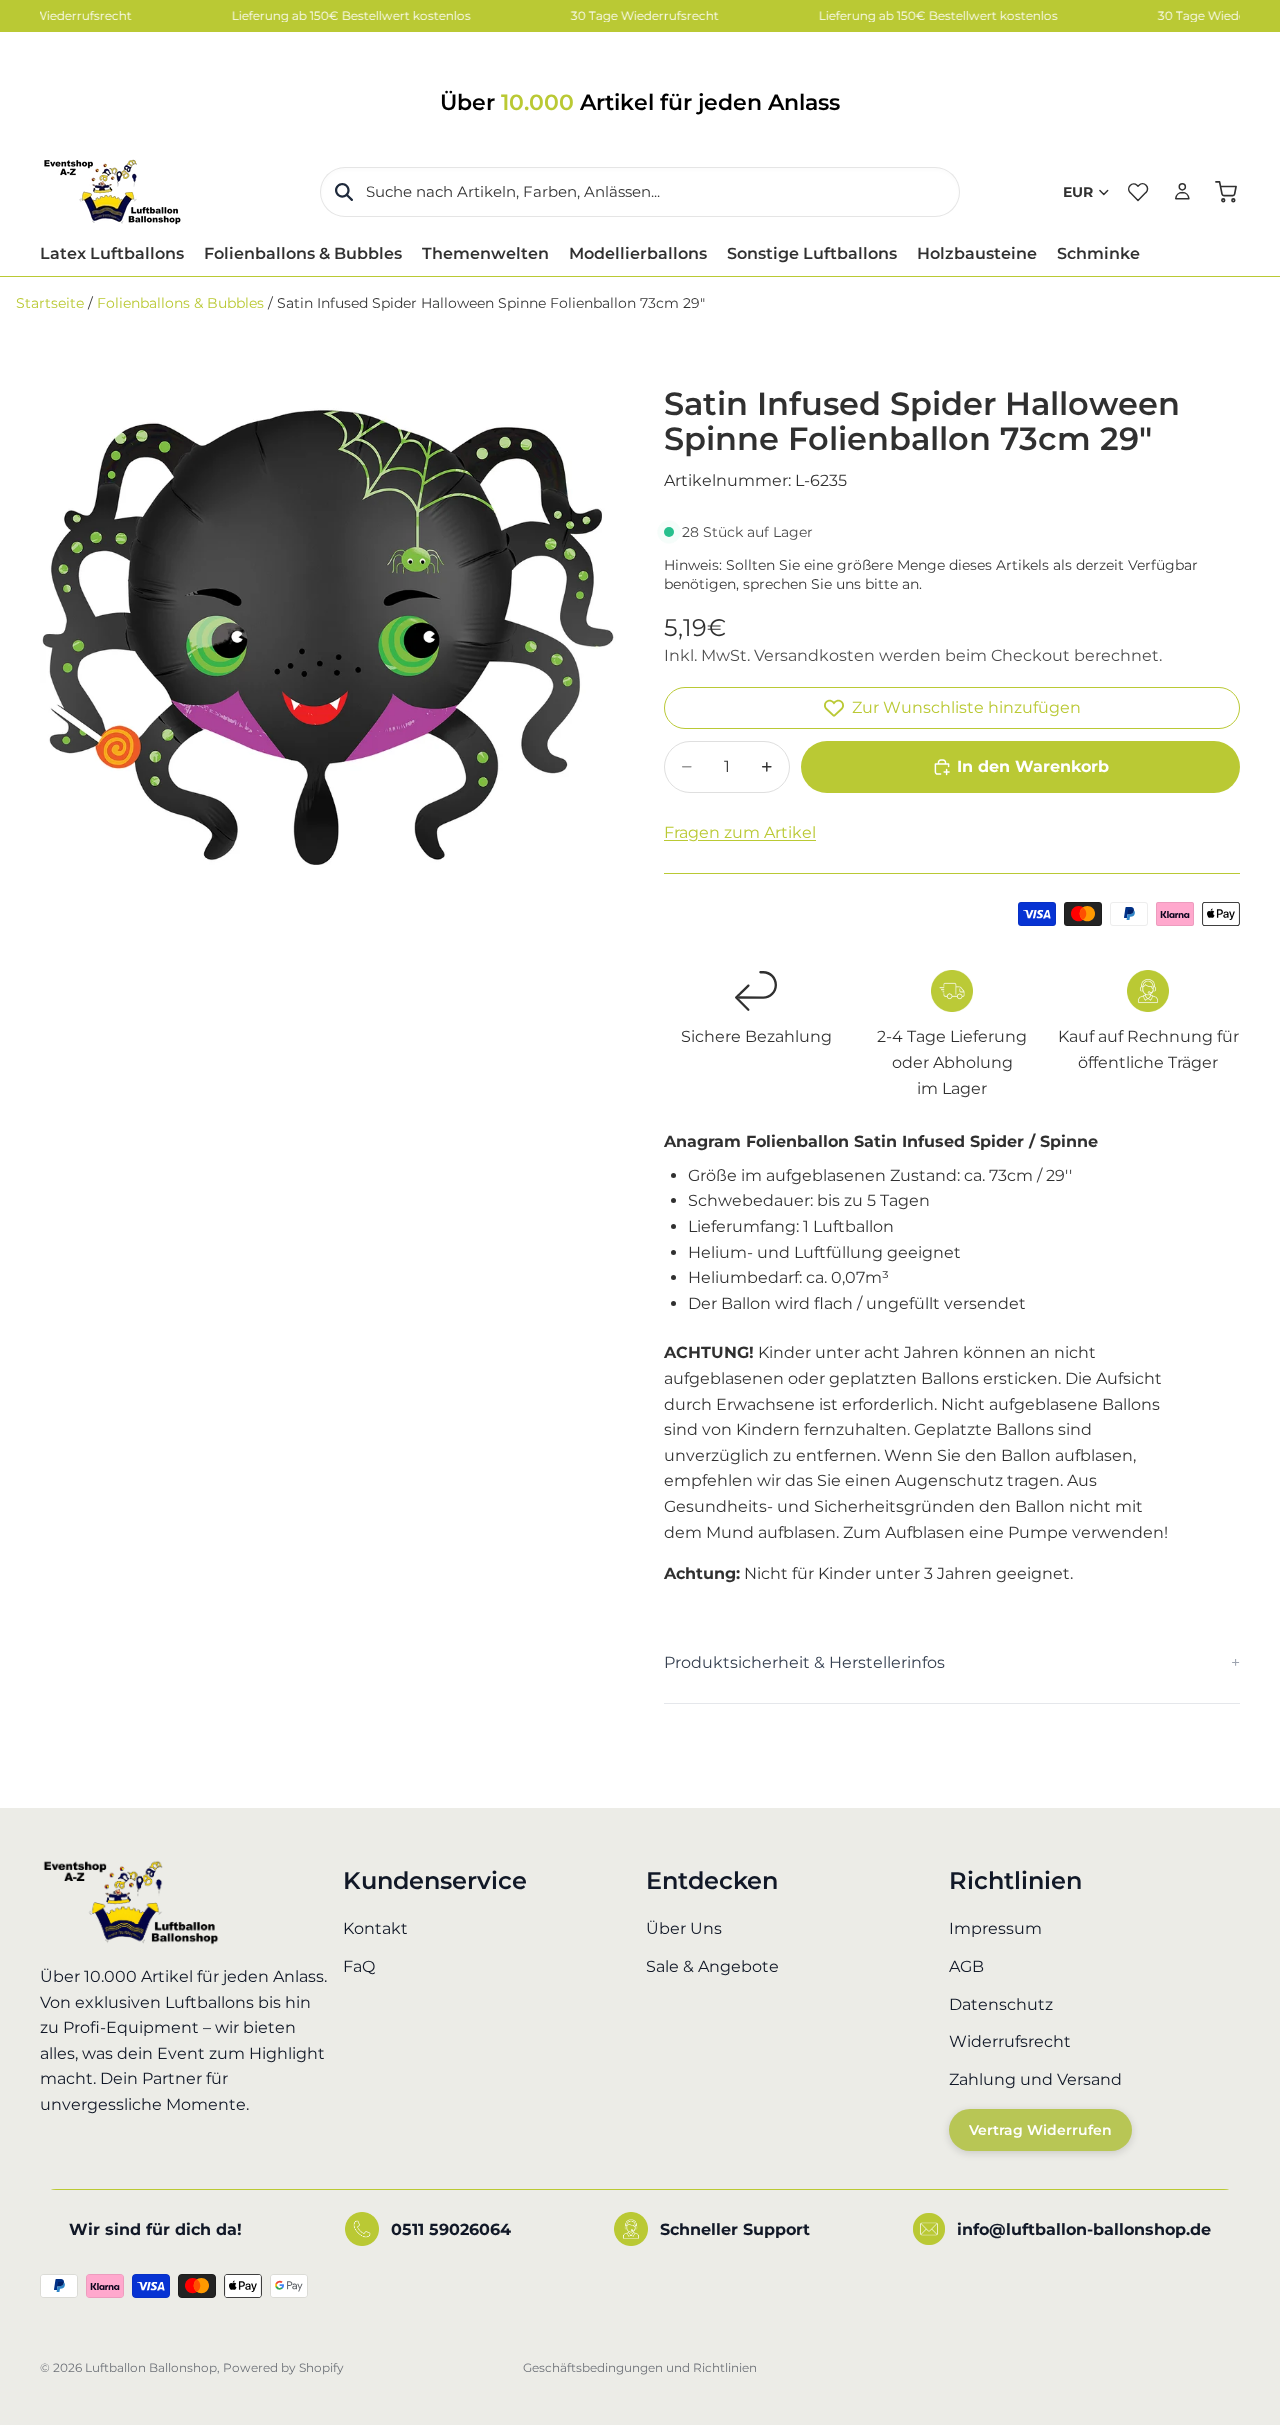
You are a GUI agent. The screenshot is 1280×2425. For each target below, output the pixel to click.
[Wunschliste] (1138, 192)
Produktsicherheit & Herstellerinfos (804, 1662)
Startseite (50, 303)
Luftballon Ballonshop (151, 2367)
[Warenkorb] (1226, 192)
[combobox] (640, 192)
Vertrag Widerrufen (1040, 2130)
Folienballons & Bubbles (180, 303)
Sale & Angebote (712, 1966)
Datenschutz (1001, 2003)
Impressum (995, 1928)
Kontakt (375, 1928)
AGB (966, 1966)
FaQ (359, 1966)
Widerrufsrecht (1010, 2041)
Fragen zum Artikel (740, 832)
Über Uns (684, 1928)
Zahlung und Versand (1035, 2078)
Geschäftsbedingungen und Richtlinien (640, 2367)
